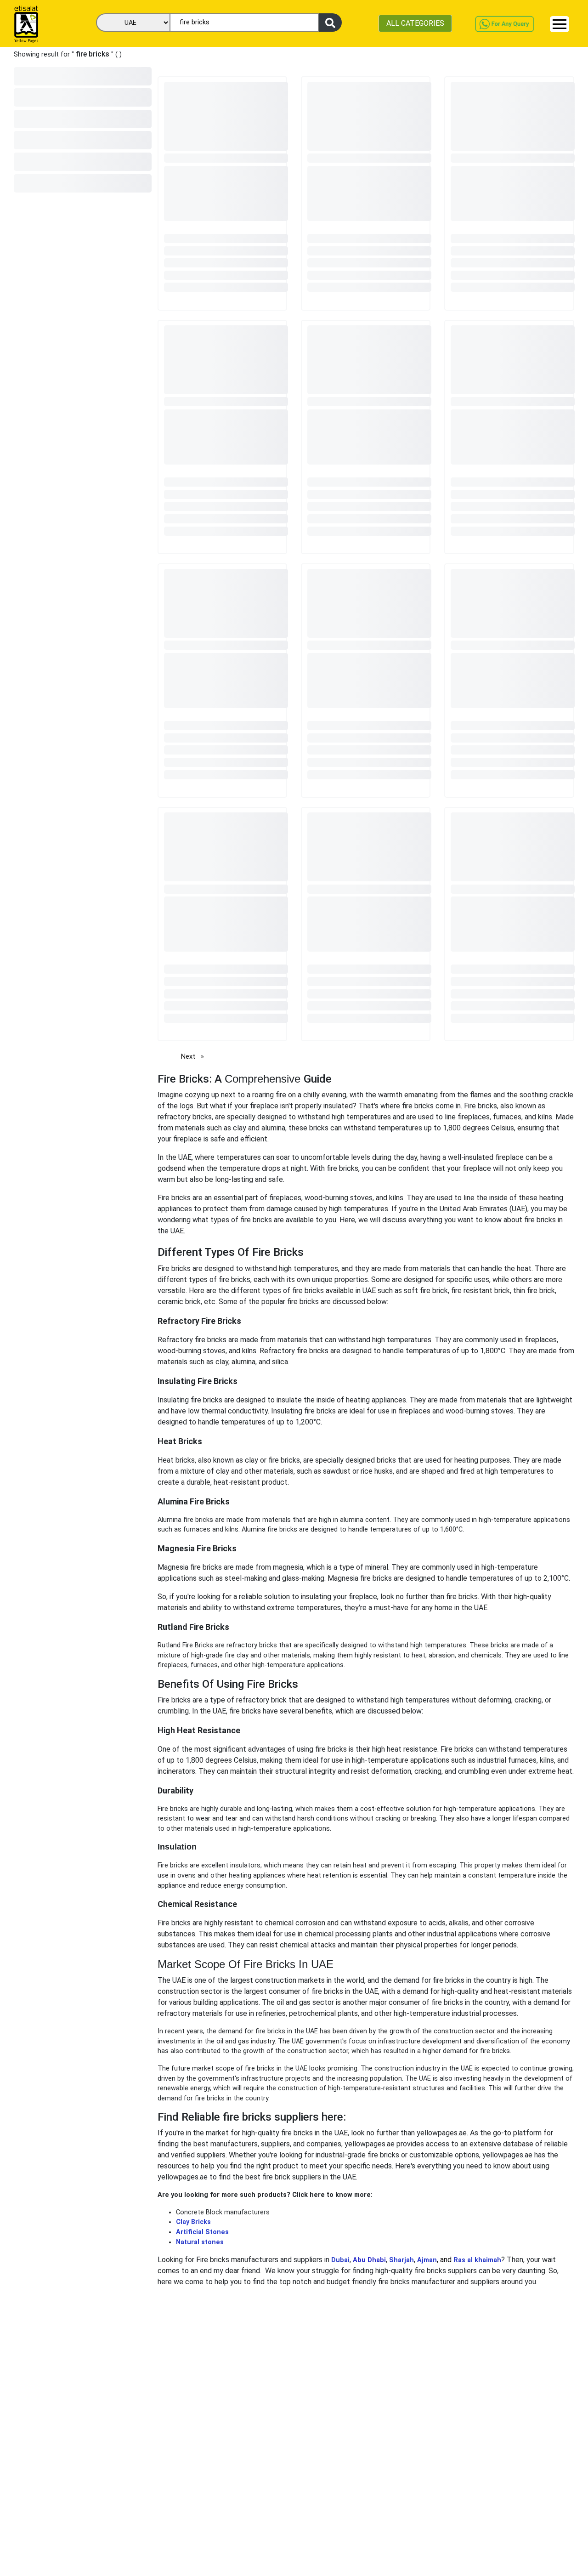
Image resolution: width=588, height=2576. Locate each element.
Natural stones (202, 2242)
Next (195, 1057)
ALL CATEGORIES (415, 23)
